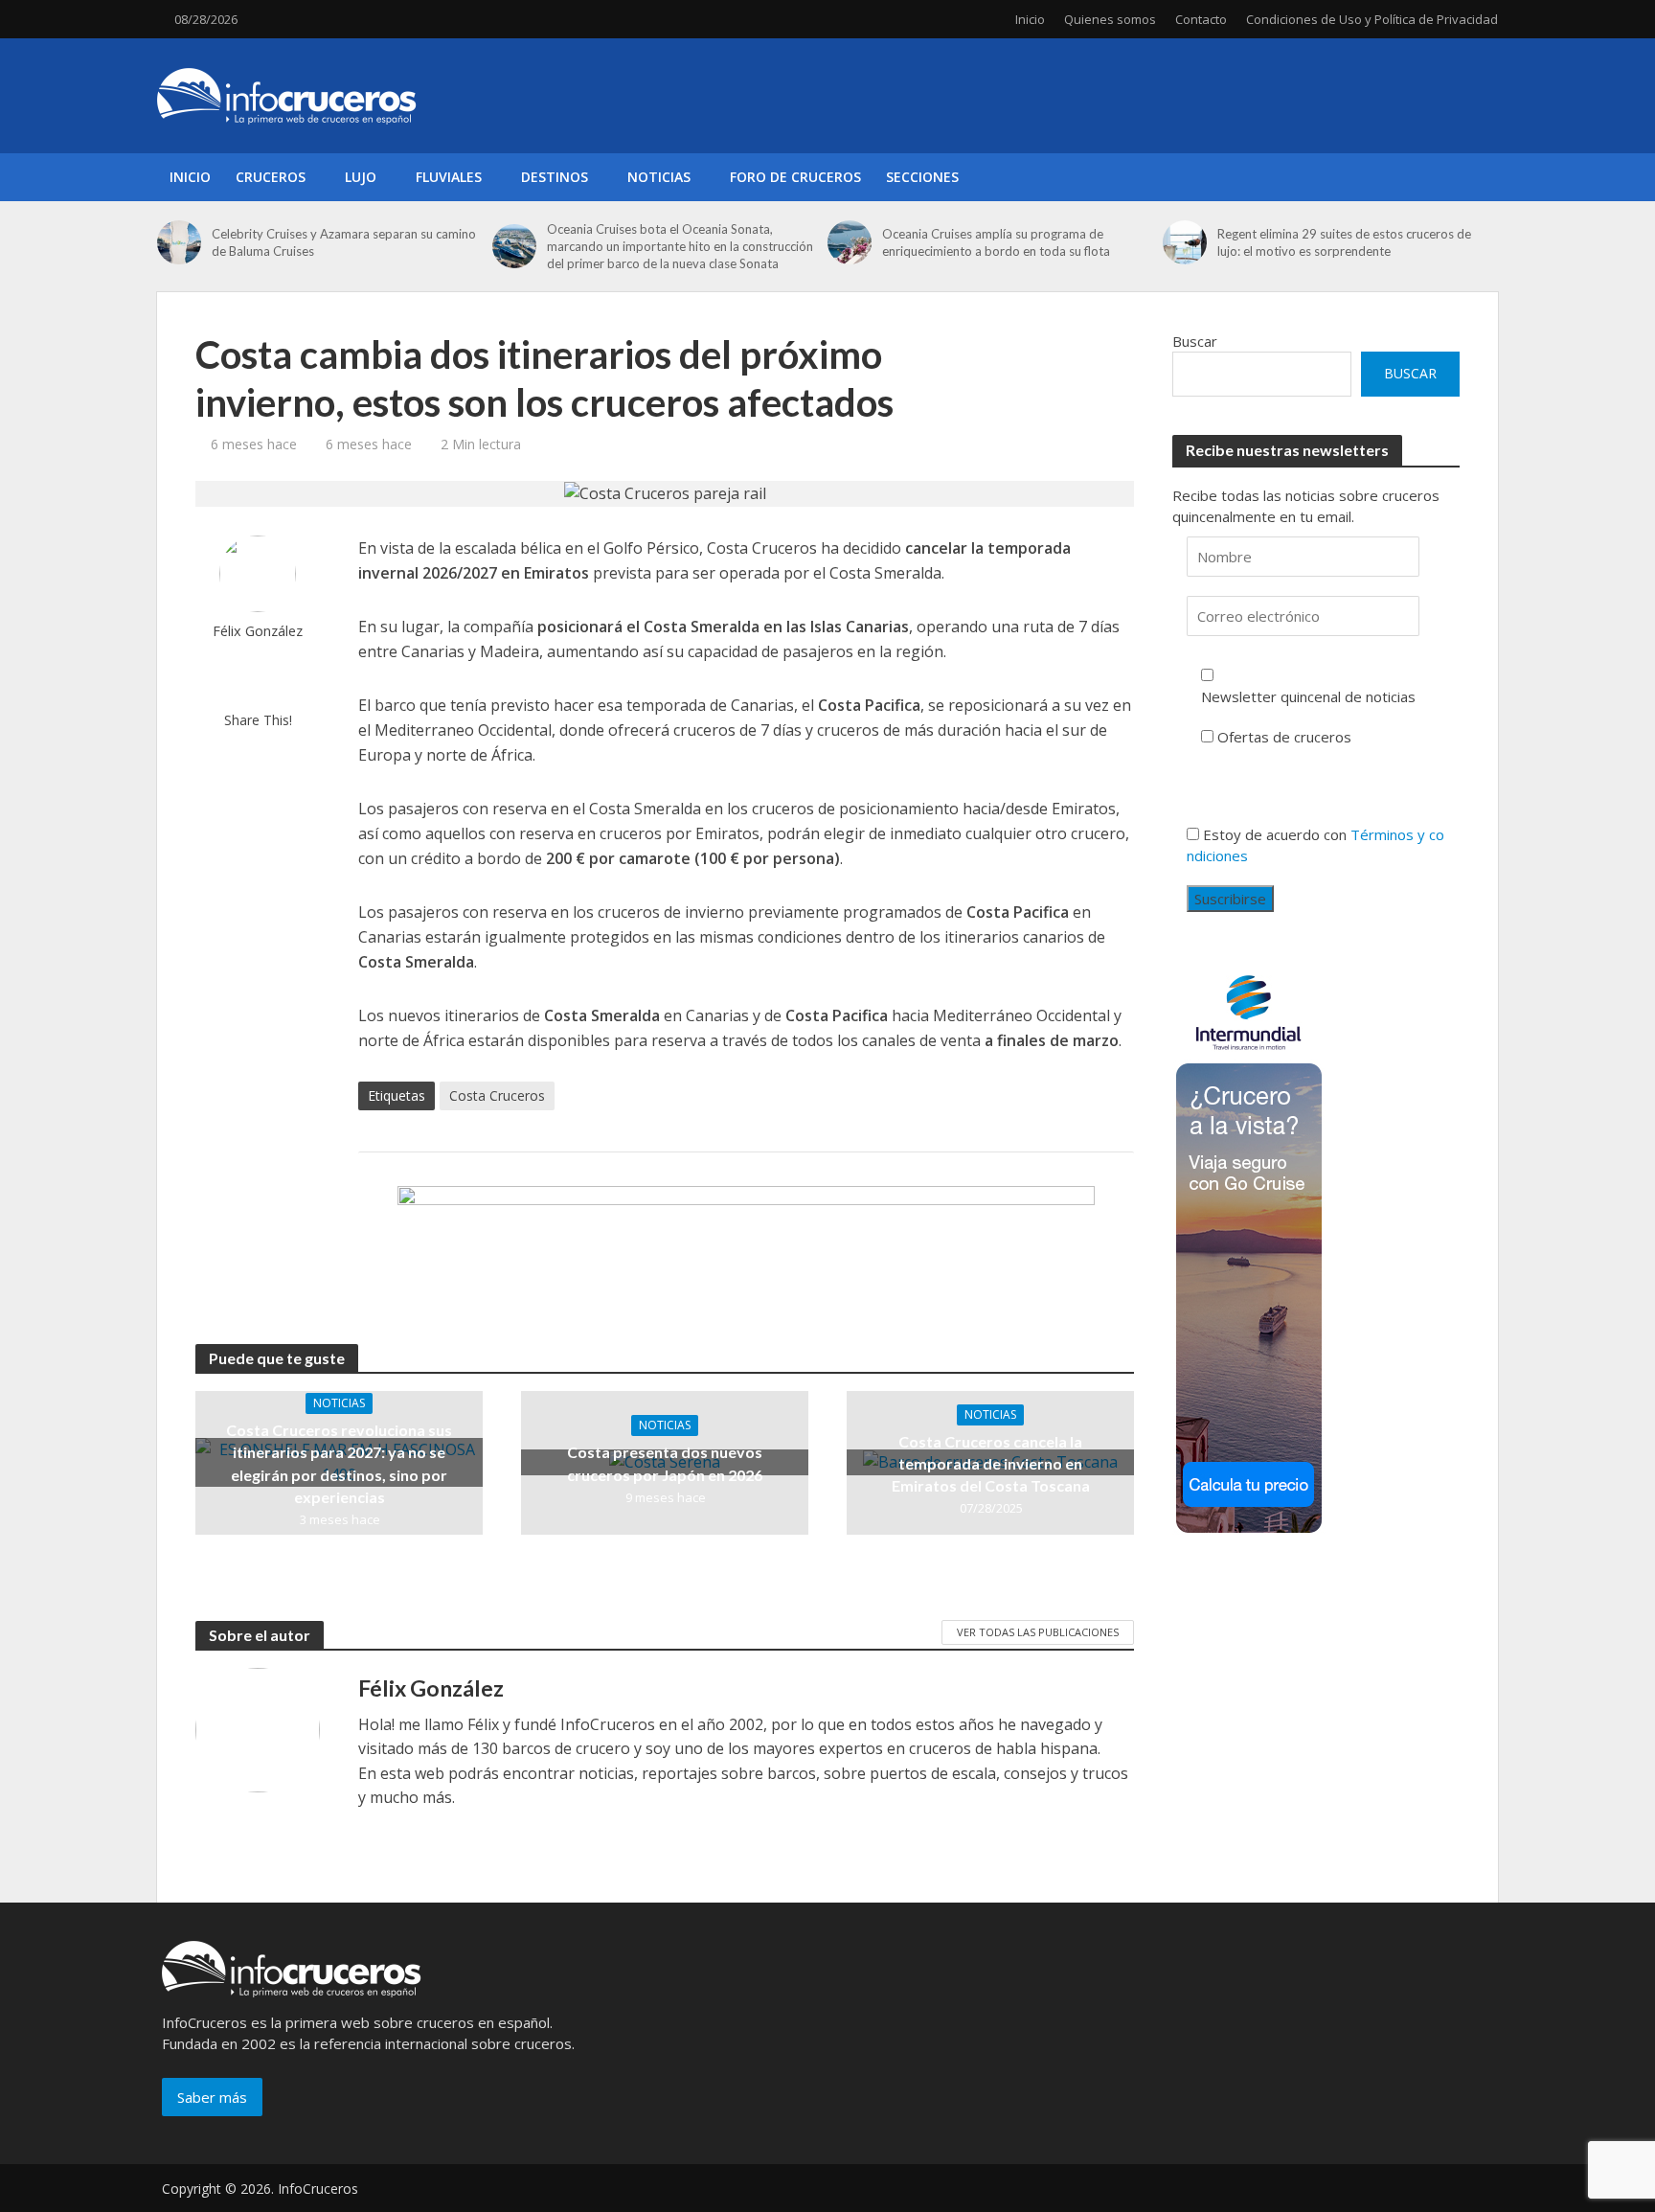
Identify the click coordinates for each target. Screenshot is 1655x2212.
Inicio (1030, 19)
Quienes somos (1110, 19)
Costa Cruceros (497, 1095)
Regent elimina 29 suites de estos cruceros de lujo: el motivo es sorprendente (1344, 242)
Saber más (212, 2097)
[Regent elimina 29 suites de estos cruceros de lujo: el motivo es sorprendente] (1185, 242)
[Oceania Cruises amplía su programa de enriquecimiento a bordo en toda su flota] (850, 242)
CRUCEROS (271, 177)
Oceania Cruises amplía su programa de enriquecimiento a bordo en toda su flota (996, 242)
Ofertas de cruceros (1284, 737)
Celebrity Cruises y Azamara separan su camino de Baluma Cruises (344, 242)
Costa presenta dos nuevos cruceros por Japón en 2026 (665, 1463)
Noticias (339, 1403)
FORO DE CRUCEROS (795, 177)
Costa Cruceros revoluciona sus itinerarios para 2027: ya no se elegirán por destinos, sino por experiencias (339, 1463)
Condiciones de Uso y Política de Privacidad (1372, 19)
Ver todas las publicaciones (1038, 1632)
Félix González (258, 631)
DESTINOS (555, 177)
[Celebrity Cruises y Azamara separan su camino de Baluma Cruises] (180, 242)
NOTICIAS (659, 177)
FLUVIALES (449, 177)
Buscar (1195, 341)
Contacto (1201, 19)
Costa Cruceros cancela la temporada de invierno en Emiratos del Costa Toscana (991, 1463)
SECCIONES (922, 177)
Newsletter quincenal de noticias (1308, 696)
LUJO (361, 177)
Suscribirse (1230, 899)
